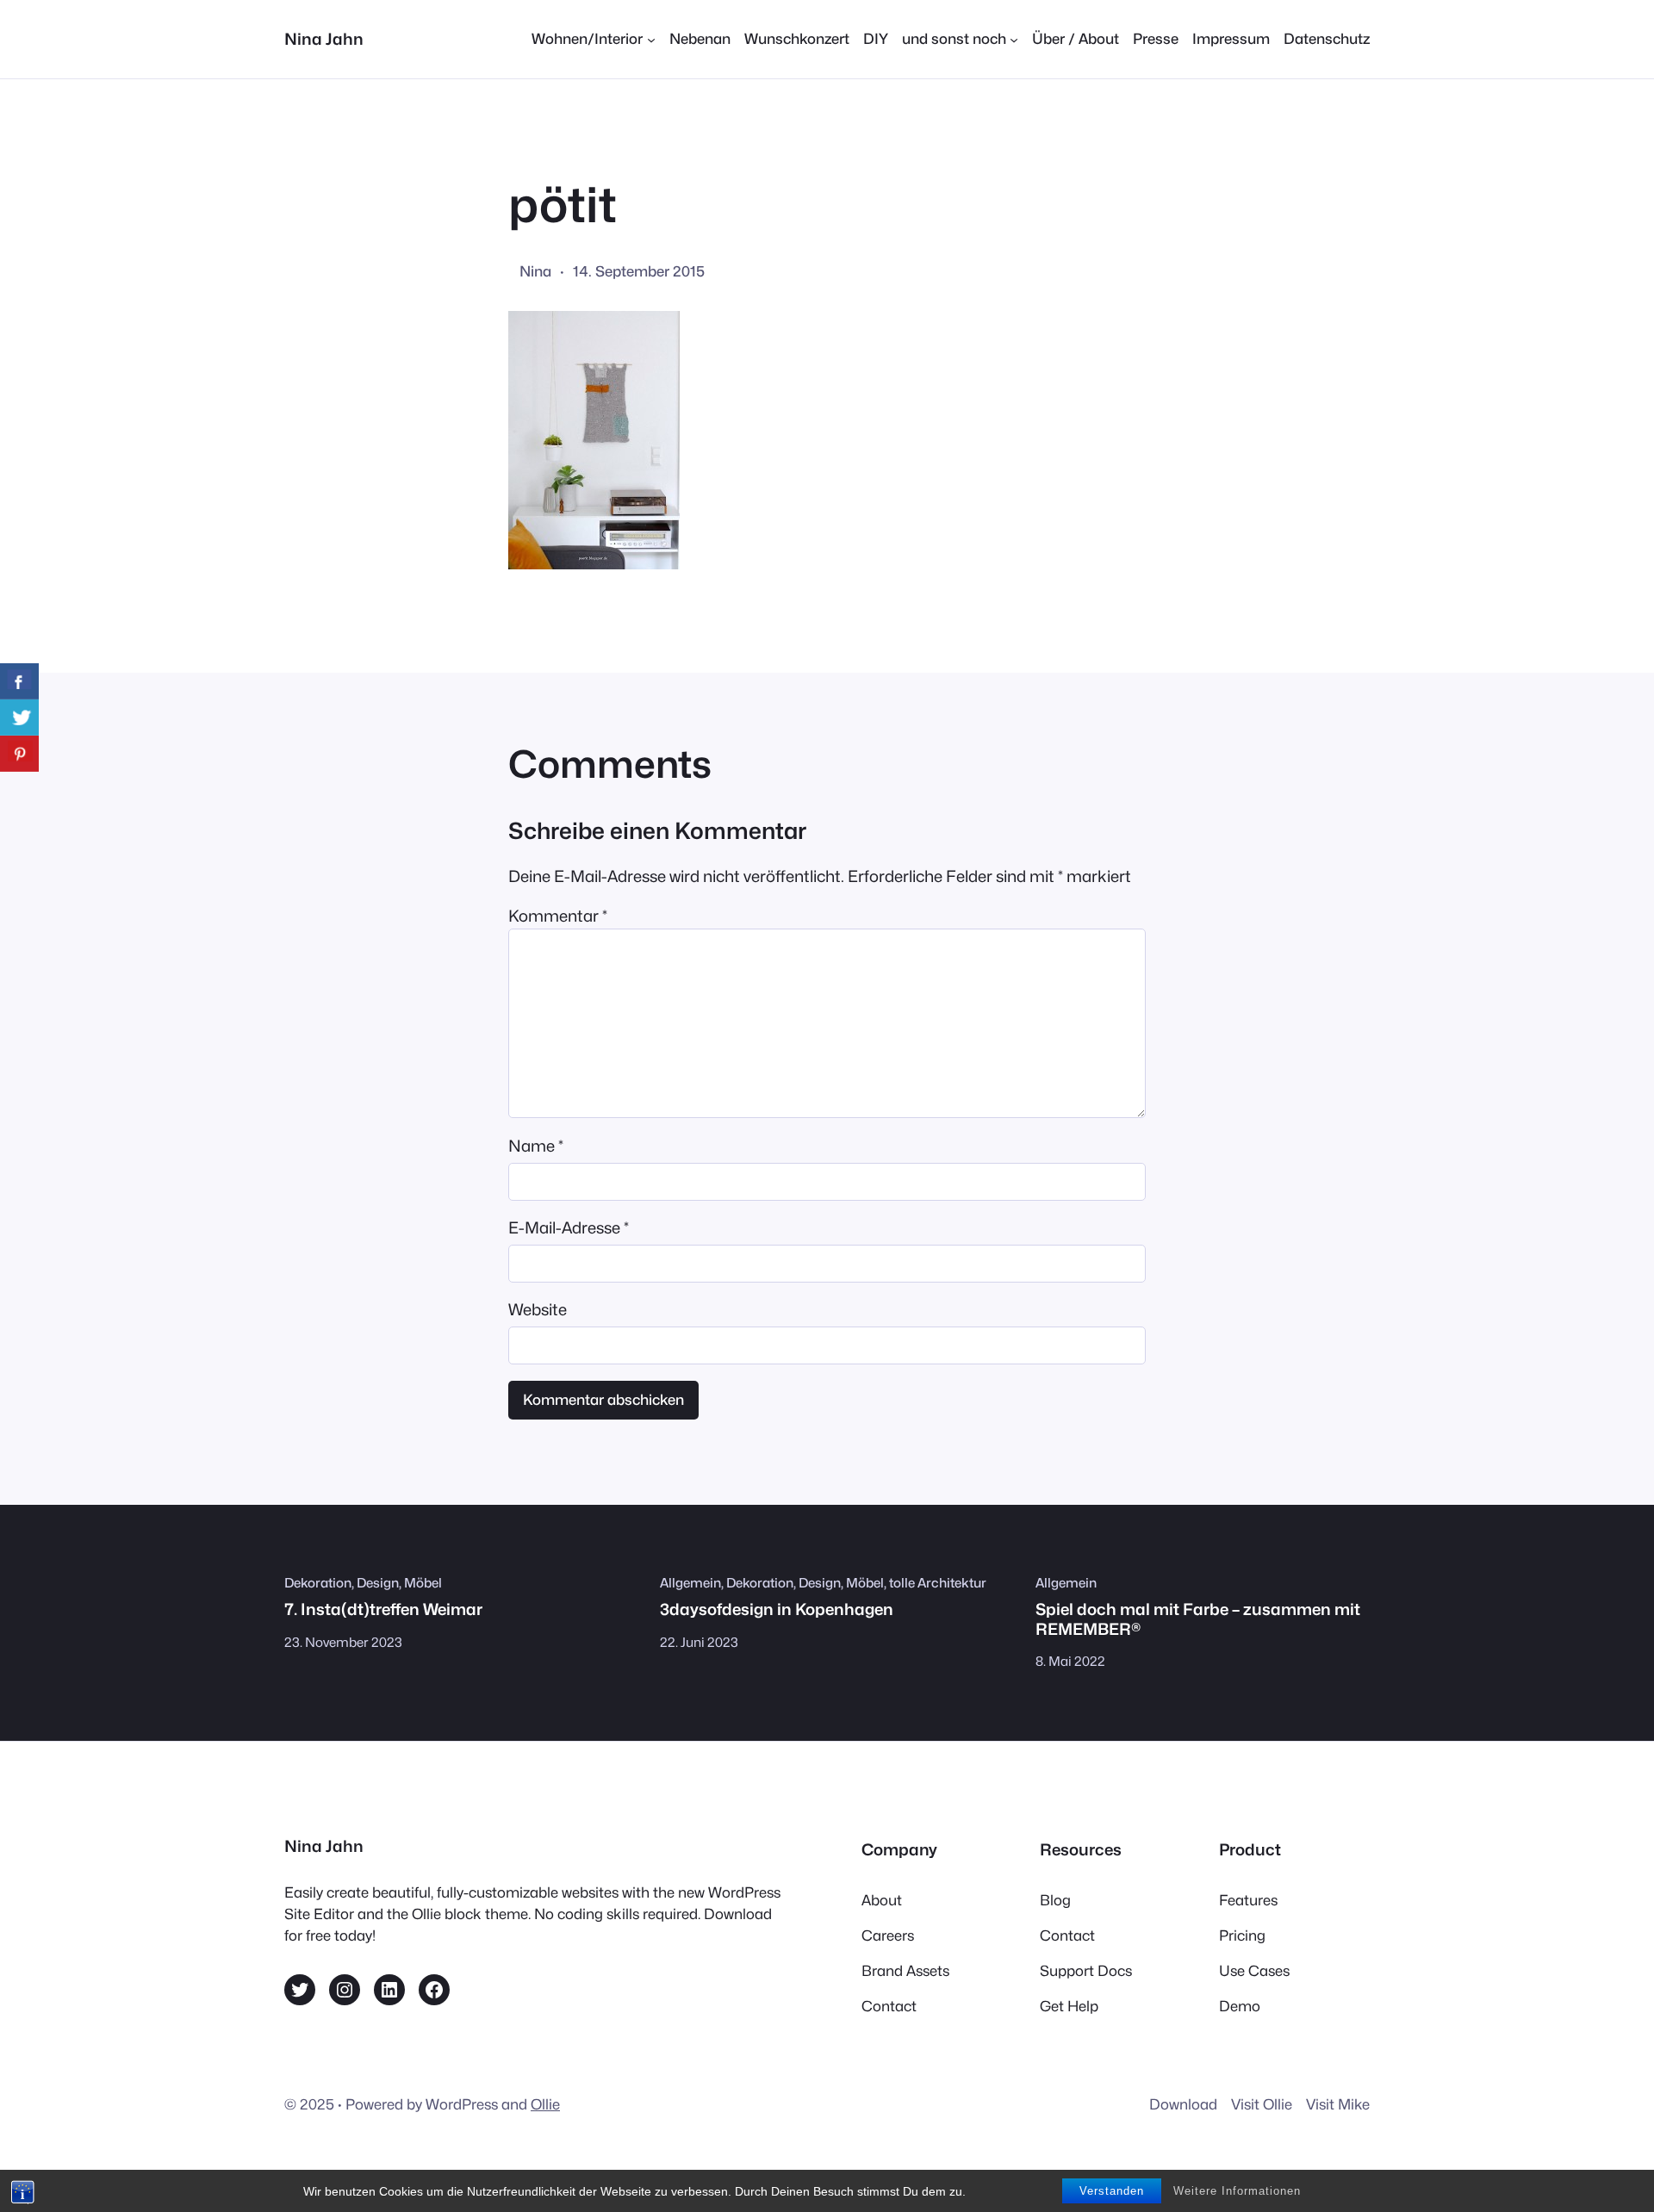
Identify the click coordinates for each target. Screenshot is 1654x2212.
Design (378, 1583)
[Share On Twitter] (19, 718)
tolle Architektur (938, 1583)
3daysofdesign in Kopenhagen (777, 1609)
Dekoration (318, 1583)
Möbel (423, 1583)
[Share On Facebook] (19, 681)
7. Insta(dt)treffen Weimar (383, 1609)
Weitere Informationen (1237, 2191)
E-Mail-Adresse (569, 1227)
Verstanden (1112, 2191)
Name (536, 1146)
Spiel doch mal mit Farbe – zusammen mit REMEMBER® (1198, 1619)
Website (538, 1309)
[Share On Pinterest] (19, 754)
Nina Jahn (324, 39)
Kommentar (558, 916)
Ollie (545, 2104)
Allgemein (690, 1583)
